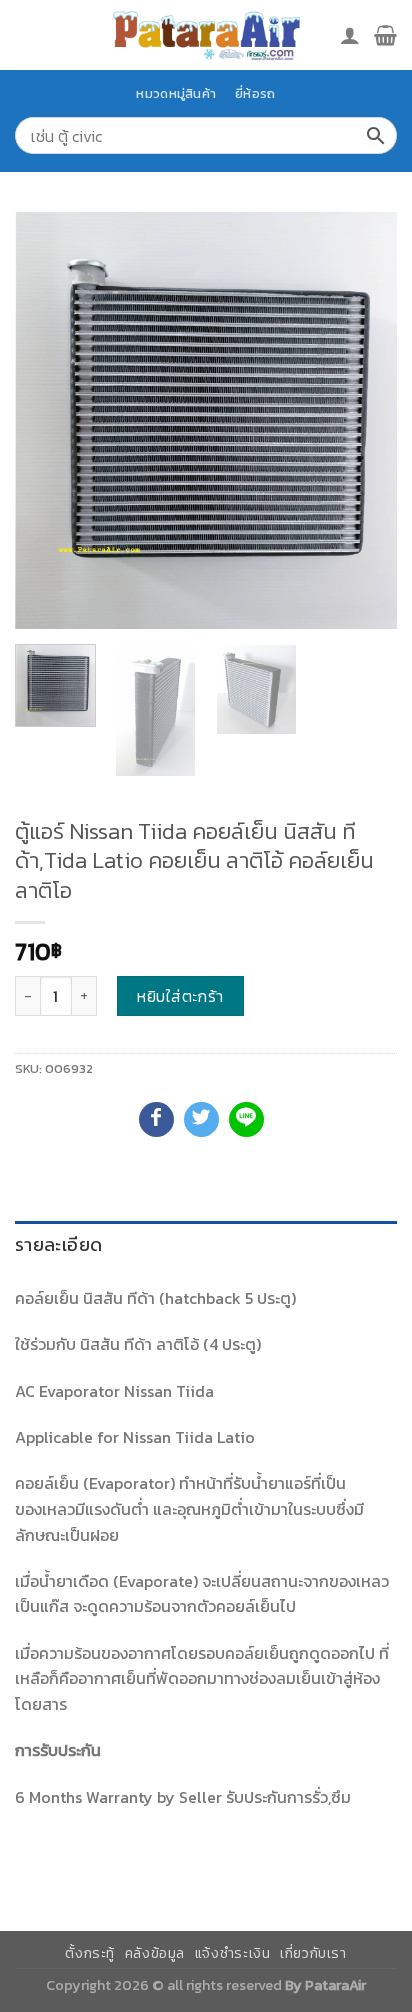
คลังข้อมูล (155, 1953)
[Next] (364, 420)
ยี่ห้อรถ (255, 93)
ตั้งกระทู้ (90, 1953)
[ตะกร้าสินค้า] (385, 35)
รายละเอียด (58, 1244)
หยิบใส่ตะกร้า (180, 996)
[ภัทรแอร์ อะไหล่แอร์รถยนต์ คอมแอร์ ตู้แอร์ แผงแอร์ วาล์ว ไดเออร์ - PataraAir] (206, 34)
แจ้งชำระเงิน (233, 1953)
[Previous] (48, 420)
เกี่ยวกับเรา (313, 1953)
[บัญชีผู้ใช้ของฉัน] (350, 35)
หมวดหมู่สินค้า (176, 93)
